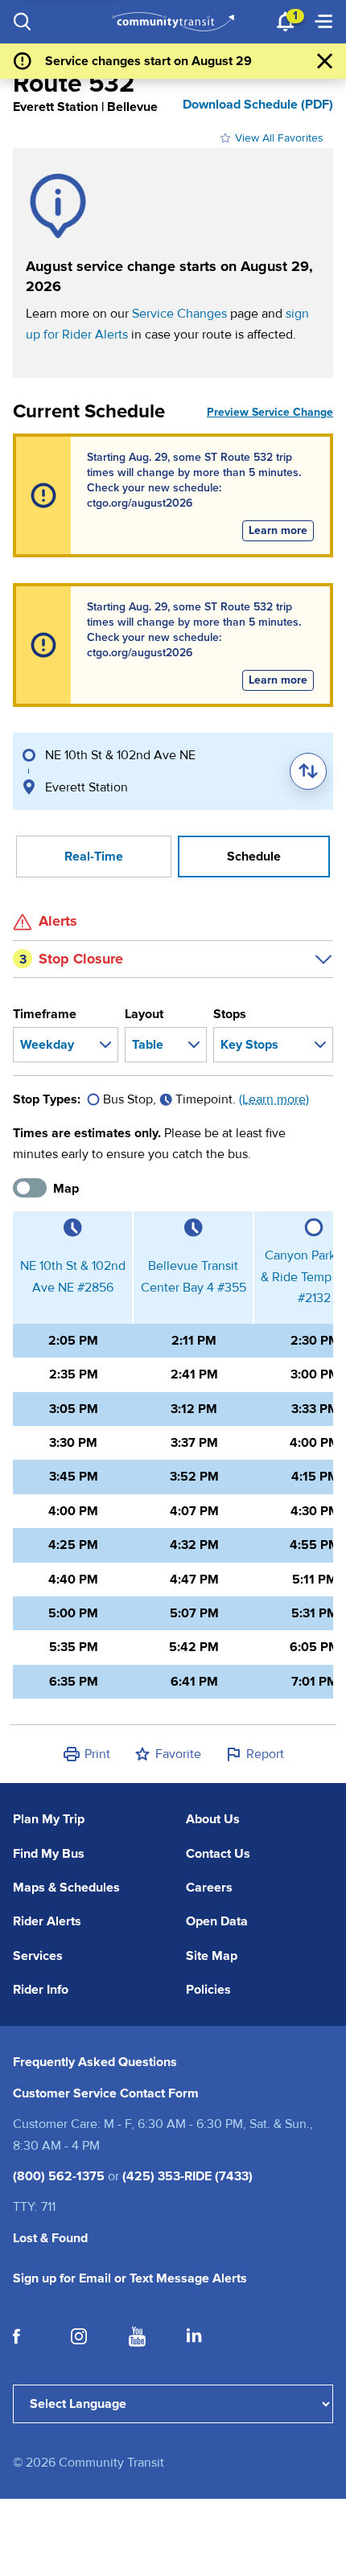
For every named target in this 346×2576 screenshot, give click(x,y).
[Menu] (323, 22)
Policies (208, 1990)
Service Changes (179, 314)
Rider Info (41, 1990)
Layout (144, 1014)
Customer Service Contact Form (106, 2093)
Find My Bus (49, 1854)
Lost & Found (50, 2238)
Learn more (281, 530)
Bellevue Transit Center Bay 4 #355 (194, 1276)
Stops (230, 1014)
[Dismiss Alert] (325, 61)
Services (38, 1956)
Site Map (212, 1956)
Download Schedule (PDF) (258, 105)
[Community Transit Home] (173, 22)
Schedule (254, 857)
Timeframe (45, 1014)
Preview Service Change (270, 412)
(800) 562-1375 (59, 2176)
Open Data (217, 1921)
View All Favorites (279, 138)
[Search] (23, 22)
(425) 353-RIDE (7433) (187, 2176)
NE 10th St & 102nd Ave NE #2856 (73, 1276)
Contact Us (218, 1854)
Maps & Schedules (66, 1888)
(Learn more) (274, 1099)
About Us (213, 1819)
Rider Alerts (47, 1921)
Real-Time (94, 857)
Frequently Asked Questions (95, 2062)
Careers (209, 1888)
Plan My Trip (49, 1819)
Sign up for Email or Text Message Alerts (130, 2278)
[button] (86, 1754)
